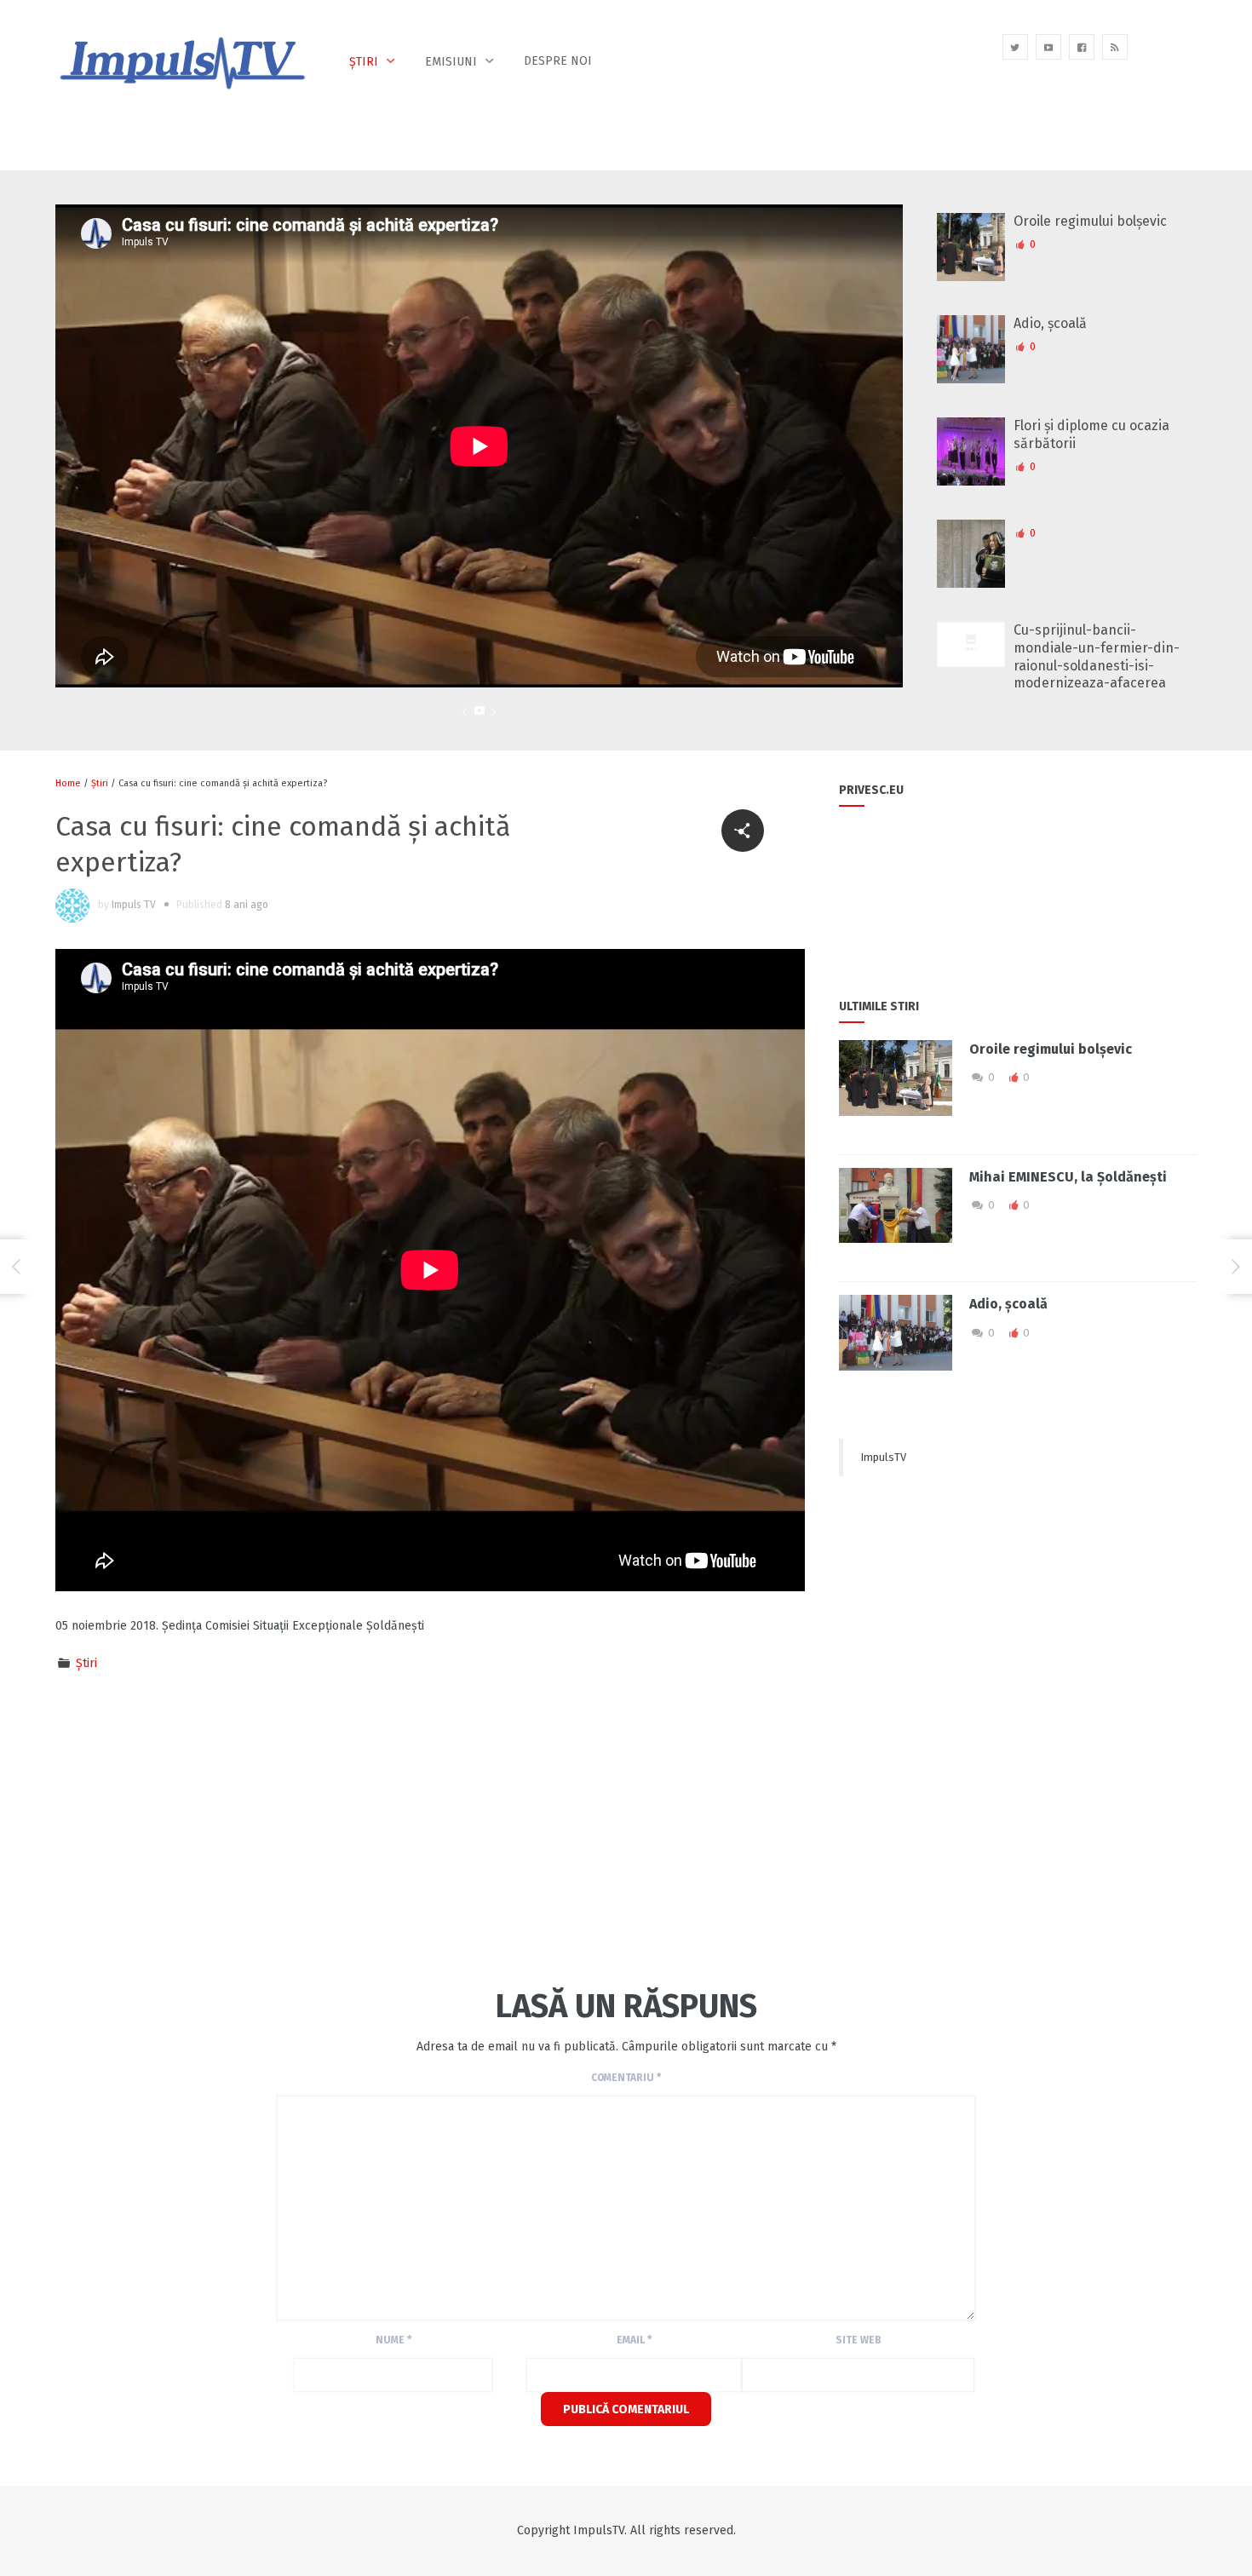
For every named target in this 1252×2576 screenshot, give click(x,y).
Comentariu (626, 2078)
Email (634, 2340)
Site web (859, 2340)
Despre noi (558, 61)
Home (68, 783)
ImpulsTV (883, 1457)
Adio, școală (1050, 323)
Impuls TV (134, 905)
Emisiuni (451, 62)
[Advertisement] (365, 1827)
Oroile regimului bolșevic (1090, 221)
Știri (364, 62)
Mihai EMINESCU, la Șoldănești (1068, 1177)
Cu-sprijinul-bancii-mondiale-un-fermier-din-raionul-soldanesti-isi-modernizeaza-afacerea (1097, 656)
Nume (393, 2340)
